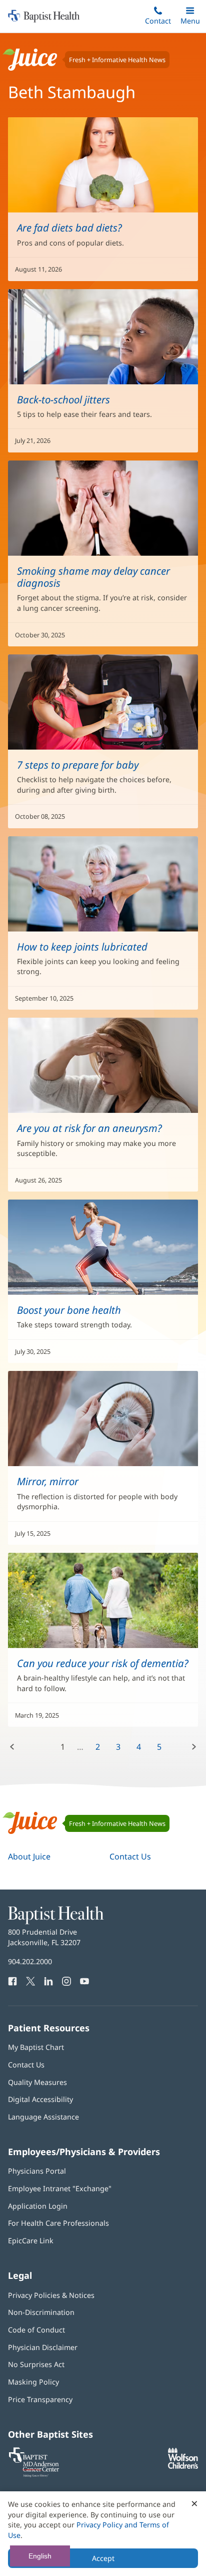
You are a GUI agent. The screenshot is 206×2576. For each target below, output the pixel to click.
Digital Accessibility (40, 2099)
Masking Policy (33, 2382)
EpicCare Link (31, 2241)
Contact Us (130, 1856)
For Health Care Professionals (58, 2223)
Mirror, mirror (48, 1481)
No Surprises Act (36, 2364)
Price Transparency (40, 2399)
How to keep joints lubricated (82, 947)
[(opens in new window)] (183, 2466)
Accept (103, 2558)
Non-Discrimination (41, 2312)
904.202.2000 (30, 1961)
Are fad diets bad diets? (69, 227)
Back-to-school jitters (63, 399)
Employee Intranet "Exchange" (60, 2188)
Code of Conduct (36, 2330)
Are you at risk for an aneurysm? (89, 1128)
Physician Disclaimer (43, 2347)
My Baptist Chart (36, 2047)
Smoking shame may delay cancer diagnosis (93, 577)
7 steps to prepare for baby (78, 765)
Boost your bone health (69, 1310)
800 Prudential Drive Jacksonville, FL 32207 (44, 1937)
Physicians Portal (37, 2171)
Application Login (38, 2206)
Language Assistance (43, 2117)
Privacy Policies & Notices (51, 2295)
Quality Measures (37, 2082)
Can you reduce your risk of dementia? (103, 1663)
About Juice (29, 1856)
